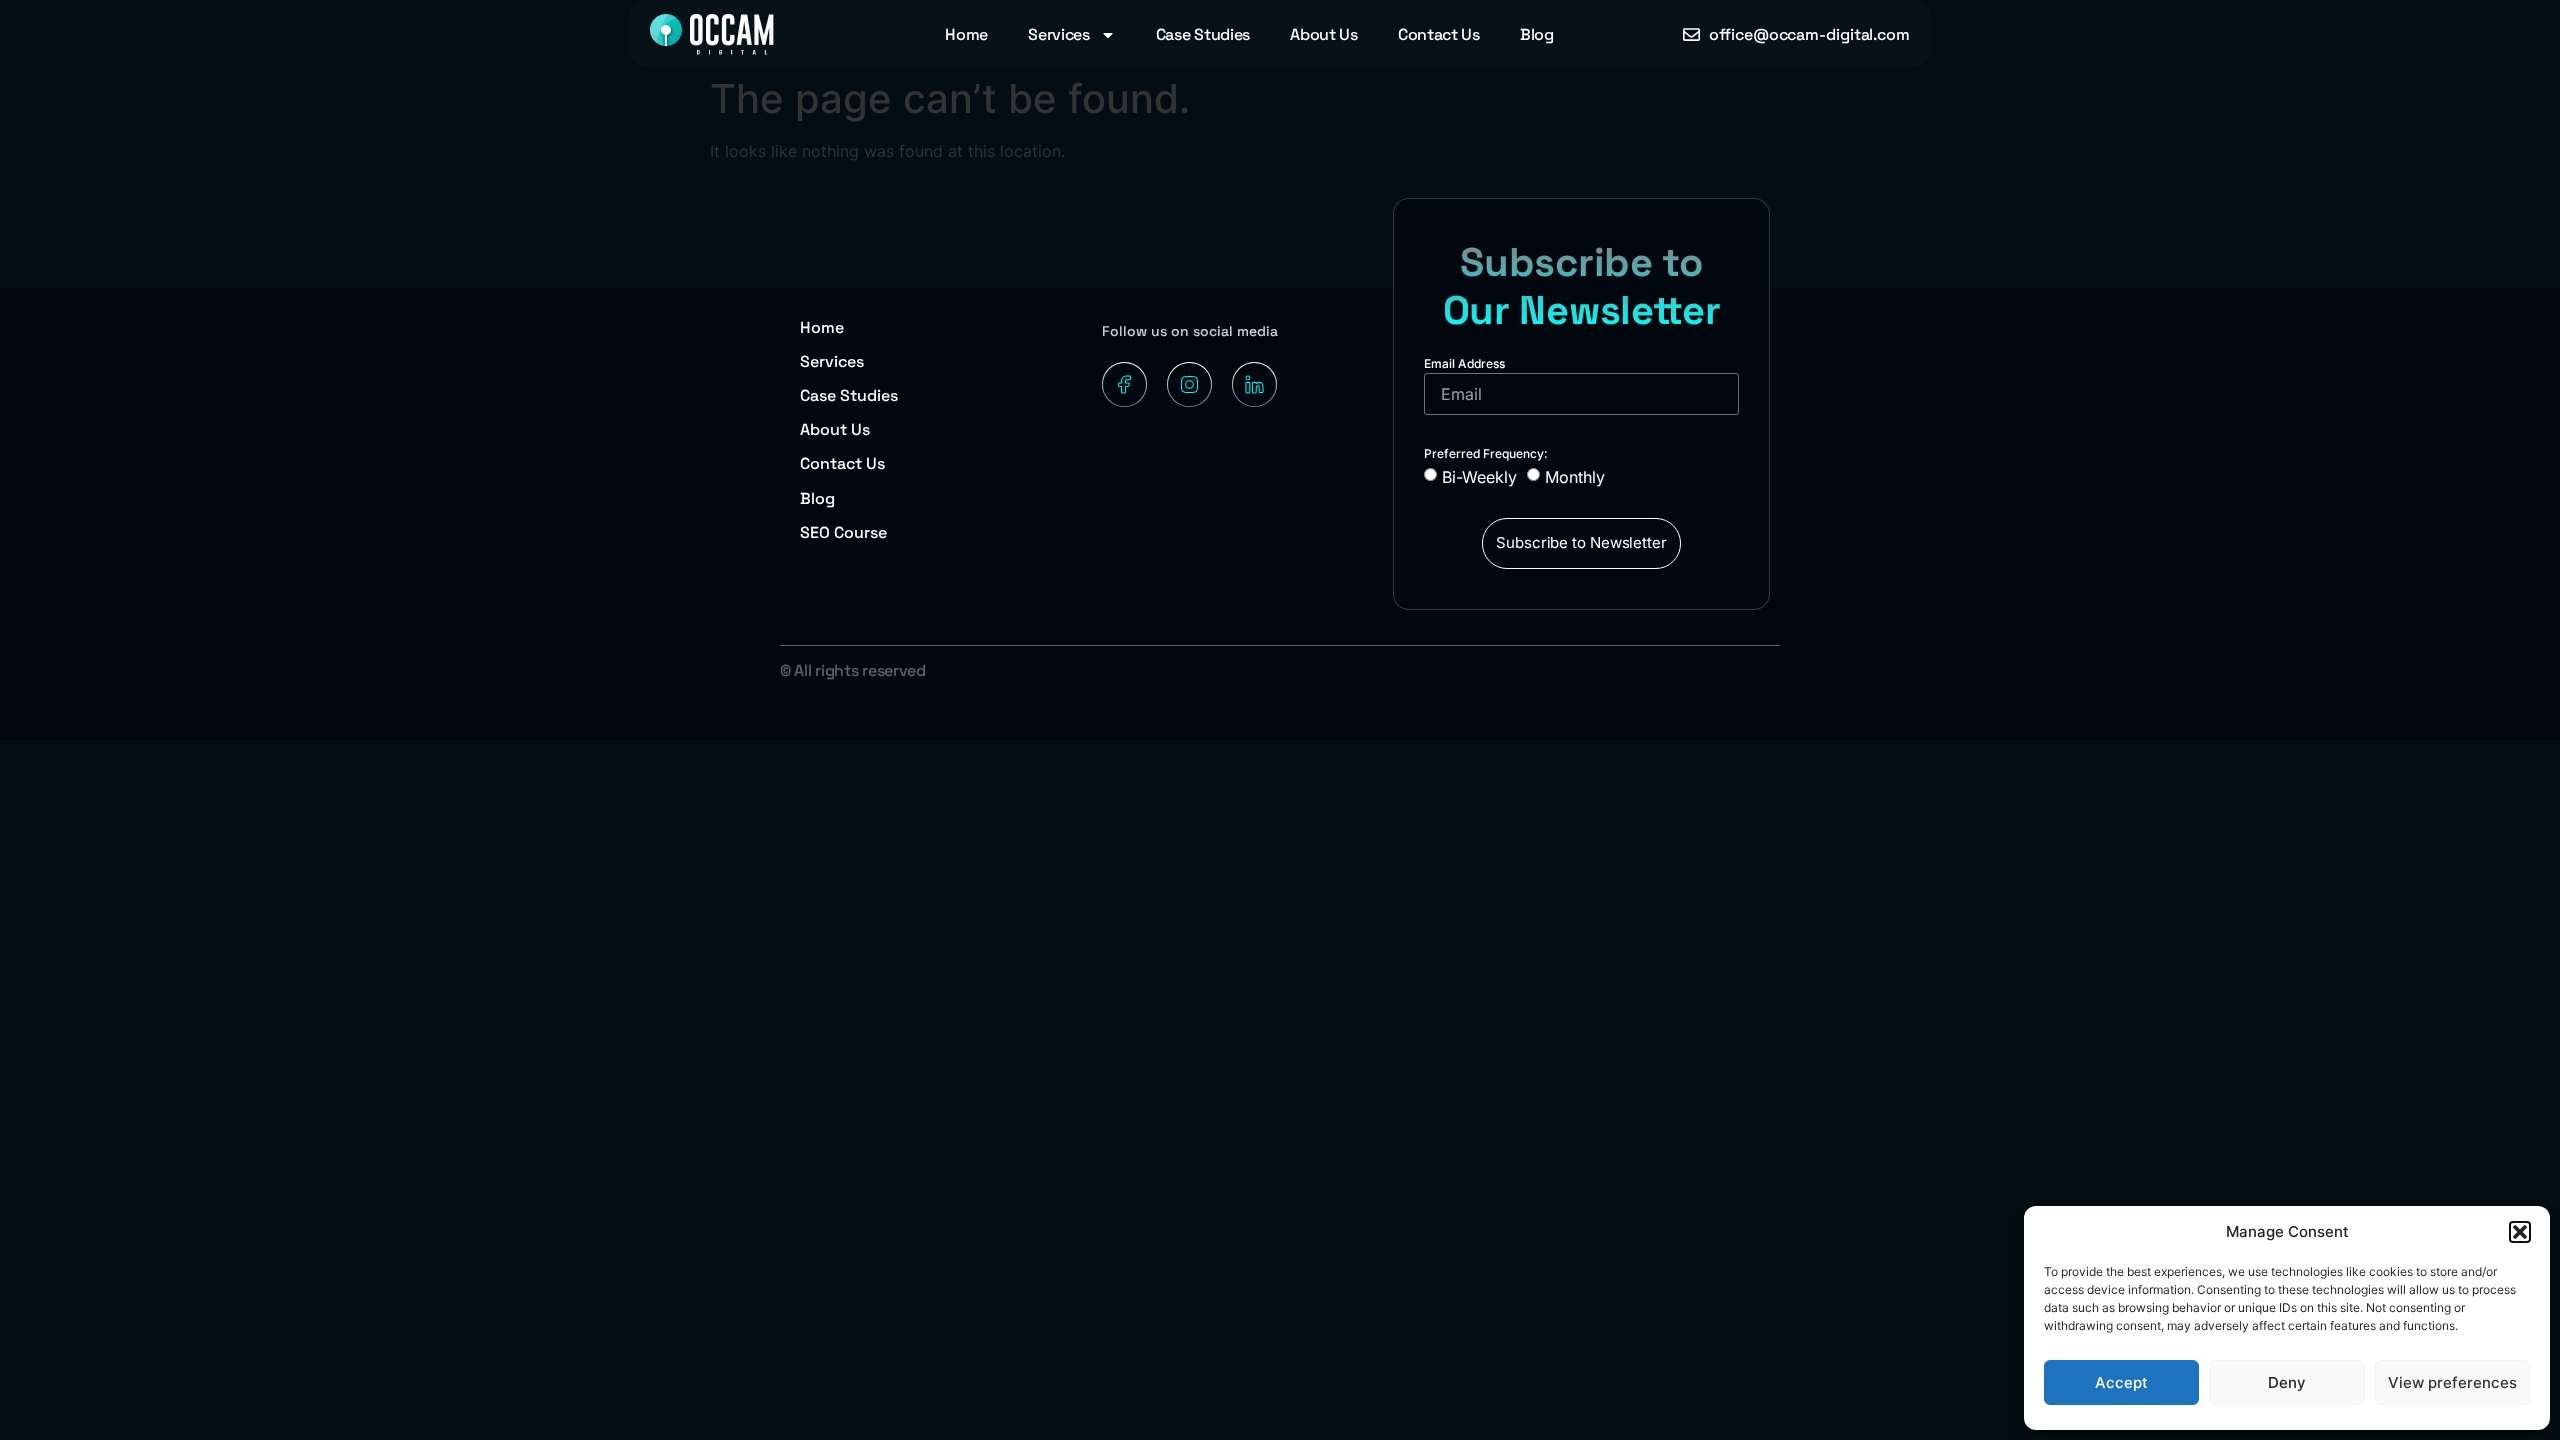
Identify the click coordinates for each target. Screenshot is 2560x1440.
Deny (2287, 1382)
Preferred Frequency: (1486, 453)
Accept (2121, 1382)
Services (1059, 34)
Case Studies (1203, 34)
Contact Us (1439, 34)
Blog (1537, 34)
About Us (1324, 34)
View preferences (2452, 1382)
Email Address (1464, 363)
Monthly (1575, 476)
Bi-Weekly (1479, 476)
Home (966, 34)
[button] (2520, 1232)
